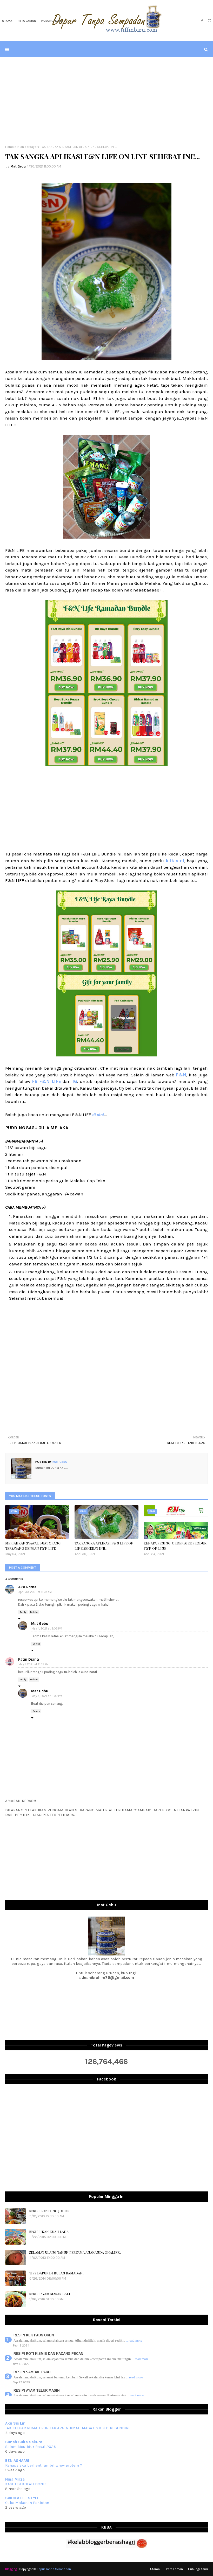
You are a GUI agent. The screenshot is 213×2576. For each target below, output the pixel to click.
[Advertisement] (106, 101)
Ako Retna (27, 1587)
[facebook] (202, 21)
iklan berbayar (27, 147)
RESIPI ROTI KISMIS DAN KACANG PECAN (48, 2354)
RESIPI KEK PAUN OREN (34, 2335)
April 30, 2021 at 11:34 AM (35, 1592)
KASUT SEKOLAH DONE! (26, 2484)
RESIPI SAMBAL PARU (32, 2372)
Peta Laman (175, 2569)
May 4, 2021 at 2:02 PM (47, 1629)
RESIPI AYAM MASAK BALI (50, 2294)
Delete (34, 1612)
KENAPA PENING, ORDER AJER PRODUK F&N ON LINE (175, 1546)
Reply (23, 1612)
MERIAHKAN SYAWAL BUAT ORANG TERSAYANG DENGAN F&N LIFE (33, 1546)
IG (75, 1081)
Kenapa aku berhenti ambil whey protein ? (44, 2465)
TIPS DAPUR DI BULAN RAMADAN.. (57, 2273)
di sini (98, 1115)
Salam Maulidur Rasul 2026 (31, 2447)
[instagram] (209, 21)
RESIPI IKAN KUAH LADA (49, 2232)
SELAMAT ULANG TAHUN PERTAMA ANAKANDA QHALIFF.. (75, 2252)
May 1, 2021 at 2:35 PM (34, 1664)
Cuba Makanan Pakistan (27, 2503)
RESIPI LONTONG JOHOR (49, 2211)
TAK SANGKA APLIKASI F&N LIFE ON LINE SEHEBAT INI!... (104, 1546)
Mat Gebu (18, 166)
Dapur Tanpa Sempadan (54, 2569)
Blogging (11, 2569)
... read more (134, 2340)
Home (9, 147)
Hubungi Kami (198, 2569)
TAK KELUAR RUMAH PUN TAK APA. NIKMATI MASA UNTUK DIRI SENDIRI (67, 2428)
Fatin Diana (29, 1659)
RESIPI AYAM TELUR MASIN (36, 2390)
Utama (155, 2569)
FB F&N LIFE (46, 1081)
